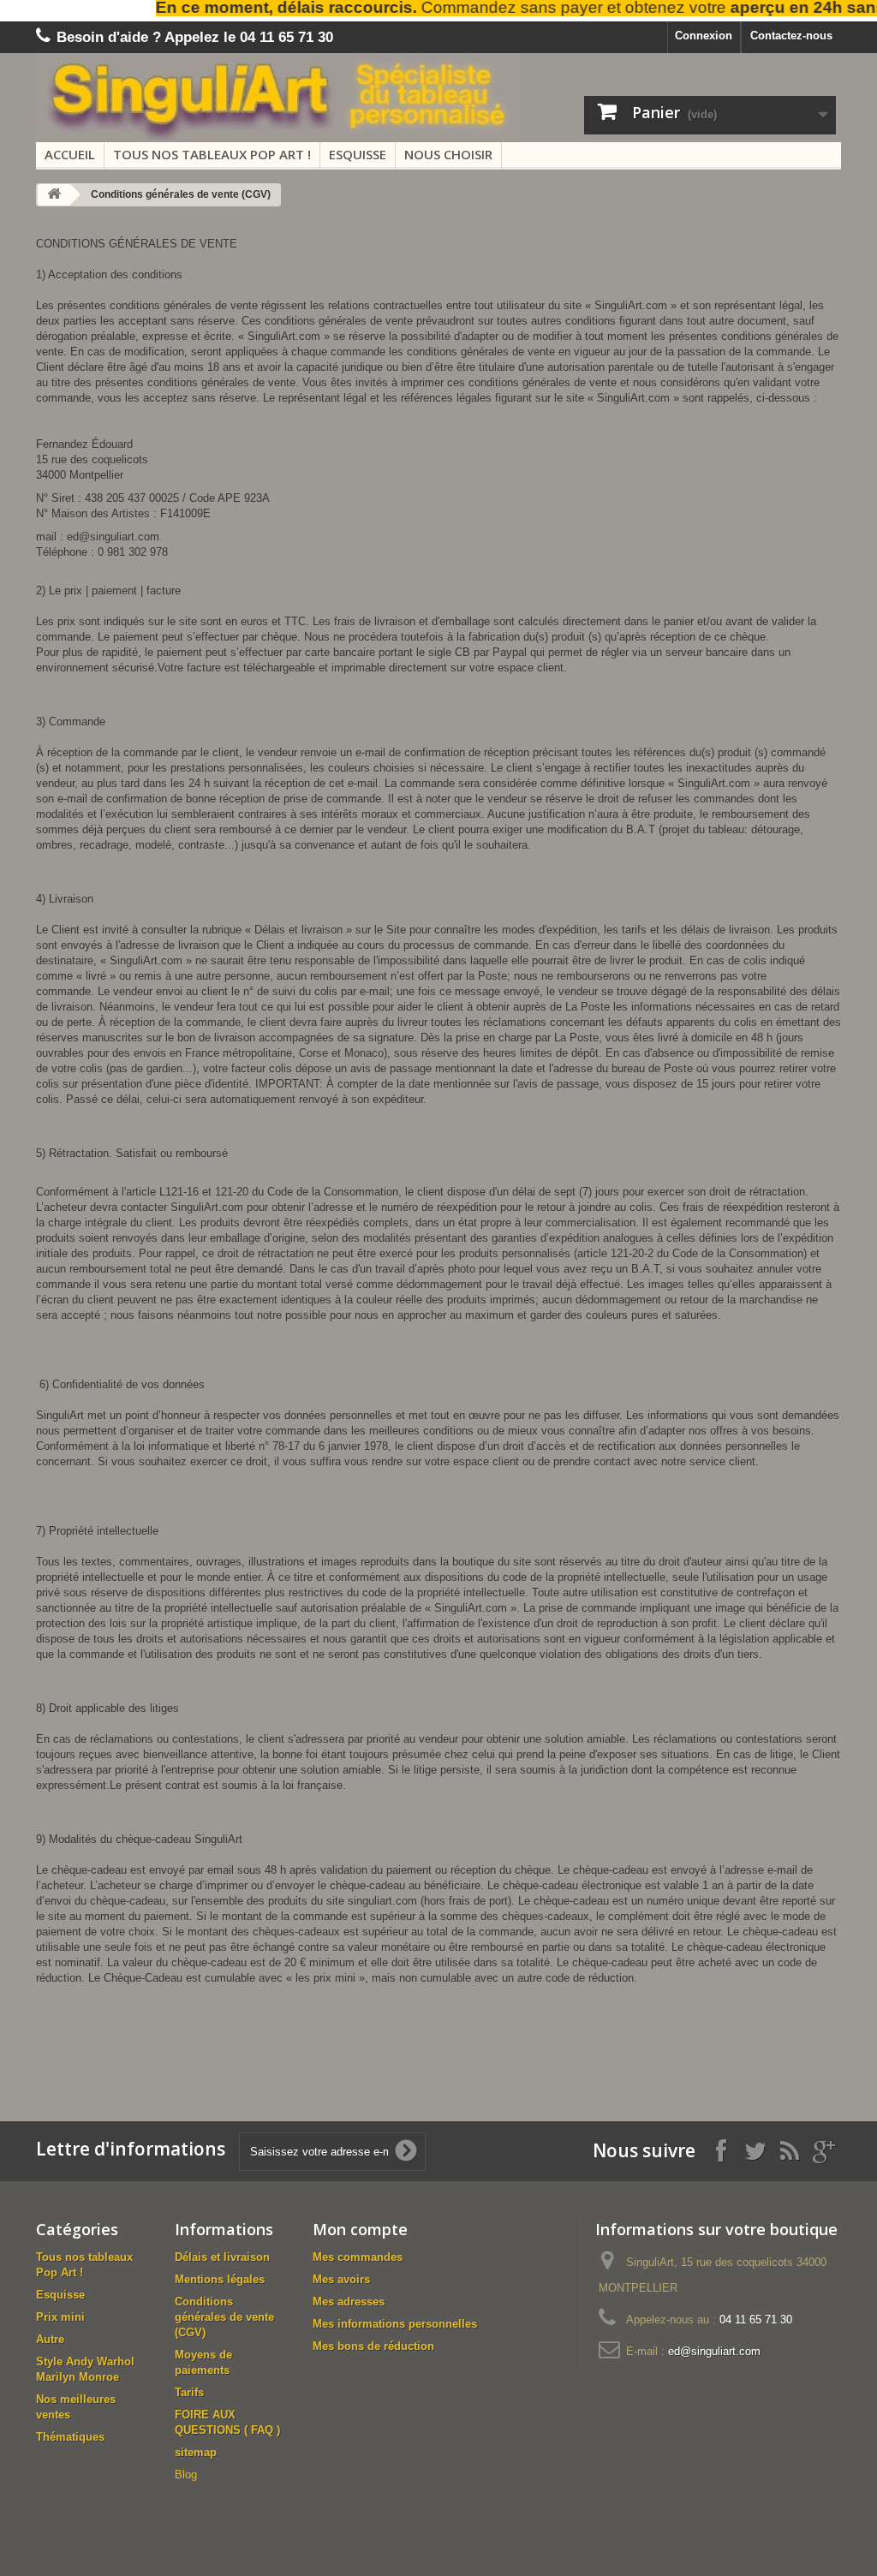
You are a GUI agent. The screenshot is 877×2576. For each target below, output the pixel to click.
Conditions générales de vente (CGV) (224, 2317)
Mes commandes (358, 2257)
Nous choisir (448, 154)
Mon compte (360, 2229)
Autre (50, 2339)
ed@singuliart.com (714, 2351)
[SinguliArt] (297, 97)
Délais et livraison (222, 2257)
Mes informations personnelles (395, 2324)
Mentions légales (220, 2279)
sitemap (196, 2452)
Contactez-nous (791, 36)
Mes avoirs (341, 2279)
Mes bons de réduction (373, 2346)
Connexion (704, 36)
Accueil (70, 154)
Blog (186, 2475)
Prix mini (60, 2317)
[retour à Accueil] (54, 195)
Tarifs (189, 2392)
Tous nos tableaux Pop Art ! (212, 154)
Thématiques (70, 2437)
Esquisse (358, 154)
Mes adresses (349, 2302)
